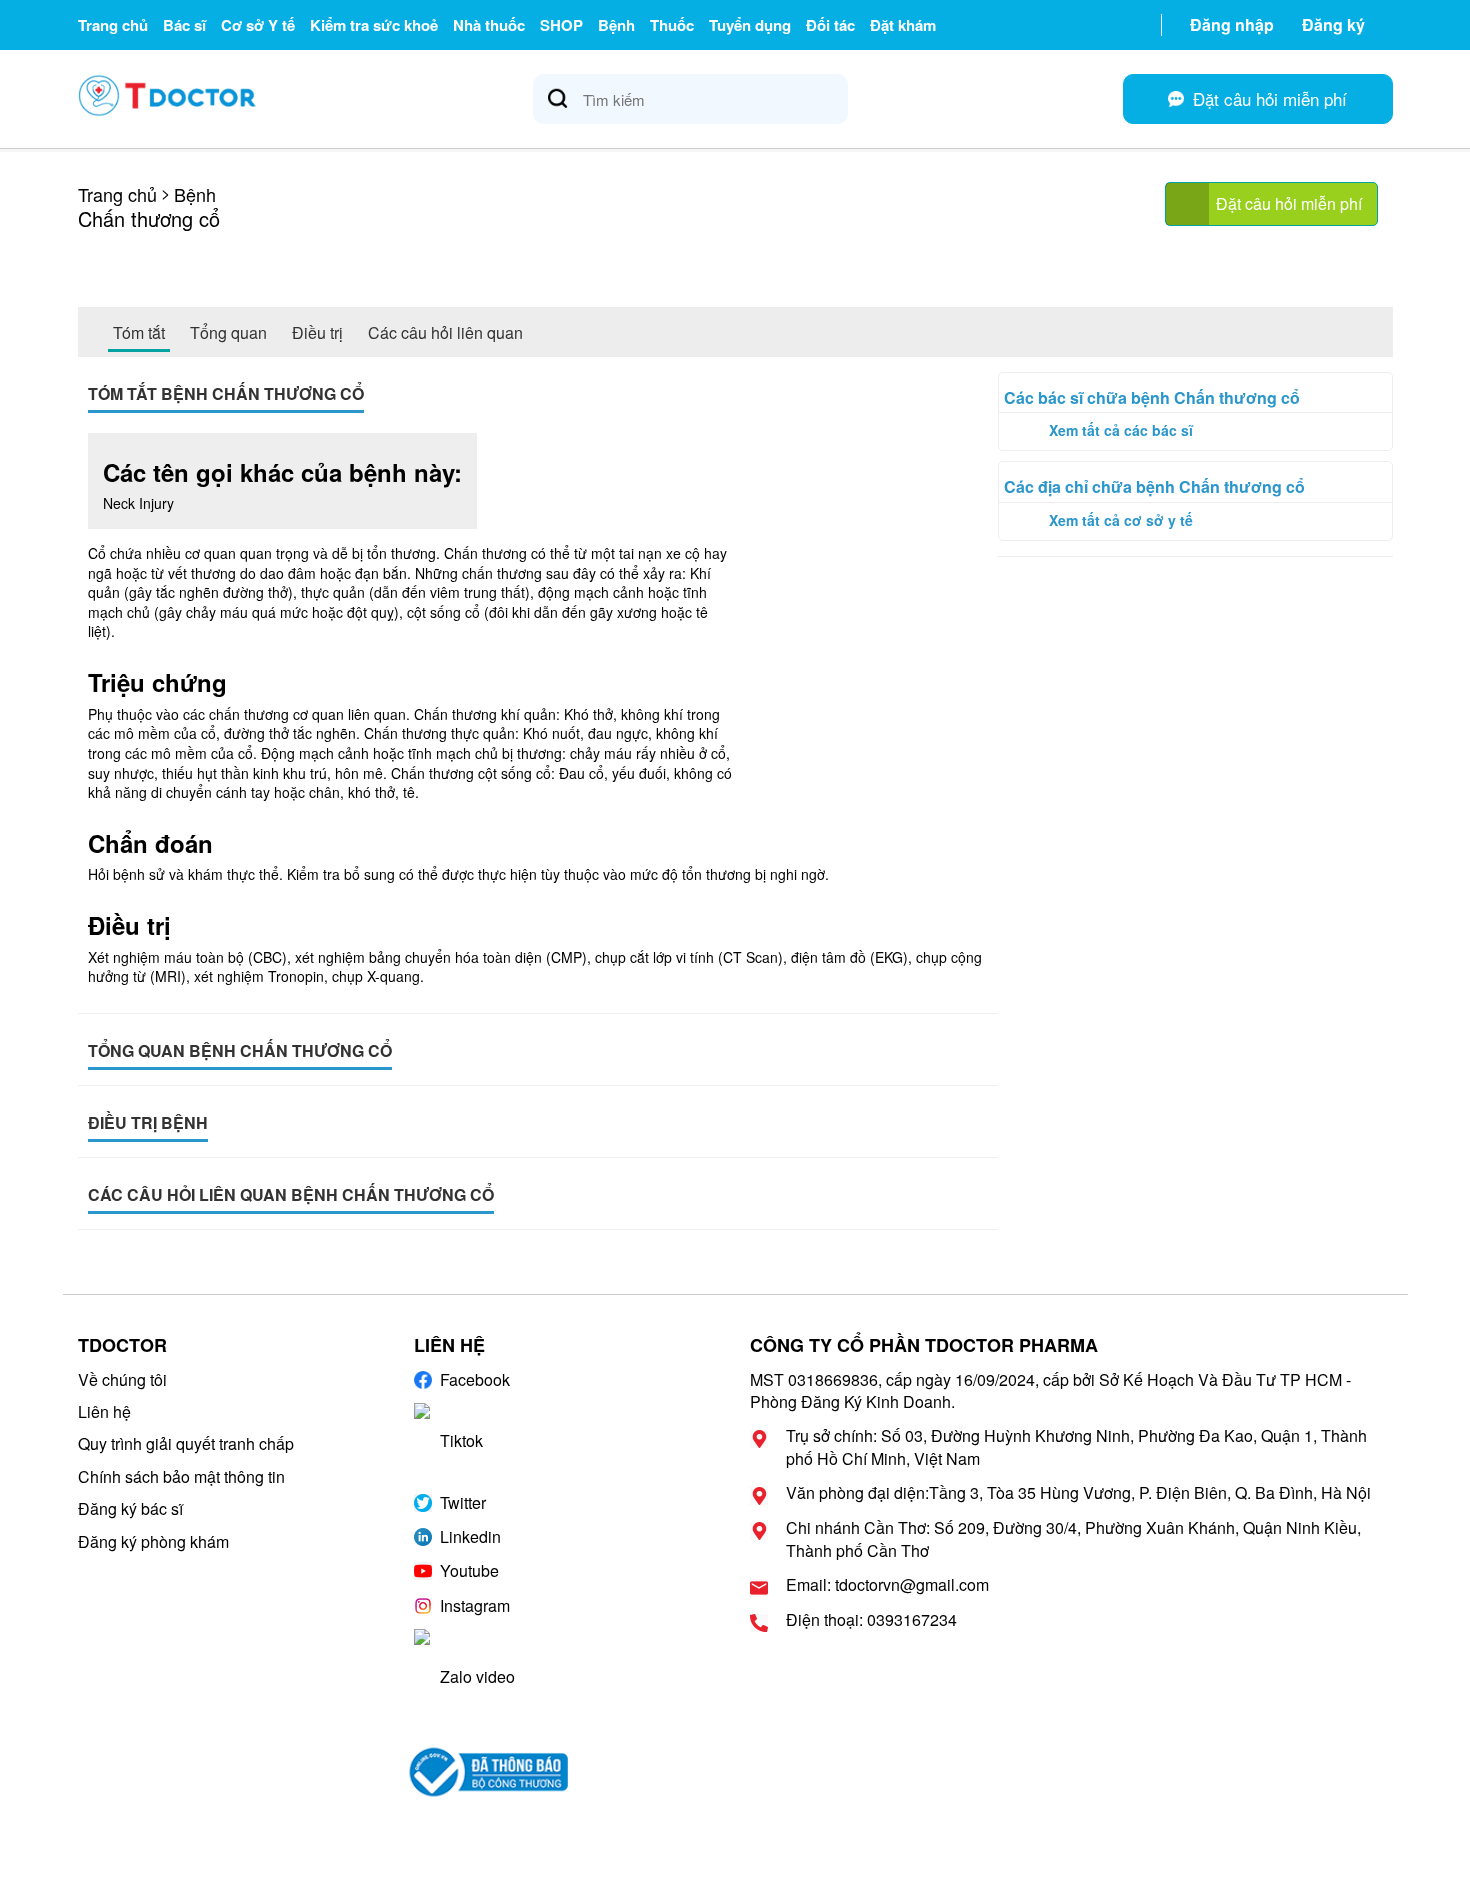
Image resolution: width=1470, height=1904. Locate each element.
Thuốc (672, 25)
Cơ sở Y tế (258, 25)
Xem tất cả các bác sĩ (1121, 430)
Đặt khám (903, 25)
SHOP (561, 25)
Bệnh (616, 25)
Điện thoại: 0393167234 (871, 1620)
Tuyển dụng (750, 25)
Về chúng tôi (122, 1379)
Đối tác (830, 25)
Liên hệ (104, 1411)
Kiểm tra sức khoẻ (374, 25)
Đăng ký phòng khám (153, 1541)
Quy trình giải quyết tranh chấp (186, 1443)
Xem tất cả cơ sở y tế (1121, 520)
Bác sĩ (184, 25)
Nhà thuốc (489, 25)
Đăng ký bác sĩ (130, 1508)
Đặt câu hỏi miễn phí (1289, 203)
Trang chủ (113, 25)
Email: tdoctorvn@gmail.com (887, 1585)
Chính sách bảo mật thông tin (181, 1476)
